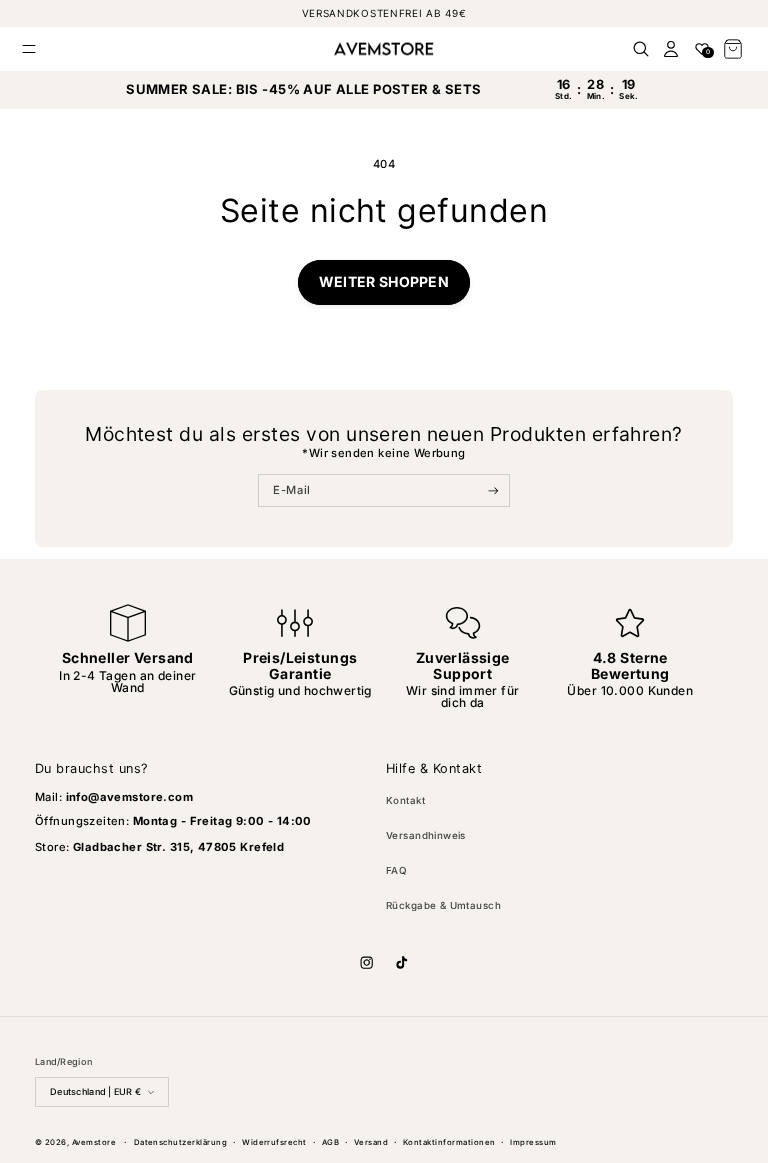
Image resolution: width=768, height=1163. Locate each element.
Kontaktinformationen (449, 1142)
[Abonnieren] (493, 491)
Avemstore (94, 1142)
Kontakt (405, 800)
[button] (29, 48)
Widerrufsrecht (274, 1142)
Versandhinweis (426, 835)
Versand (371, 1142)
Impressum (533, 1142)
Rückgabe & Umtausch (443, 905)
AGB (330, 1142)
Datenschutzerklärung (181, 1142)
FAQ (396, 870)
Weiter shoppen (384, 281)
